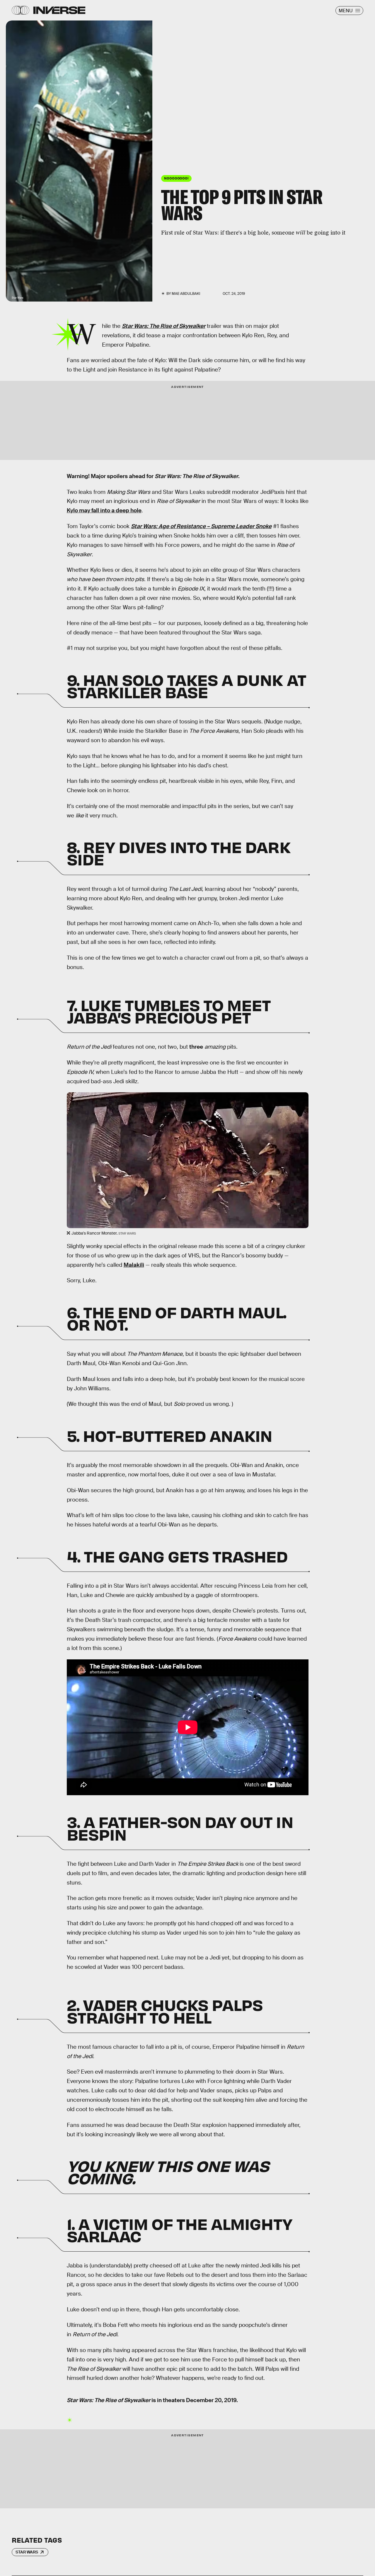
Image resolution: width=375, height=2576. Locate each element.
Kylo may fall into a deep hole (104, 510)
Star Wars (27, 2552)
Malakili (134, 1265)
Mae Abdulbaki (186, 294)
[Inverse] (59, 10)
